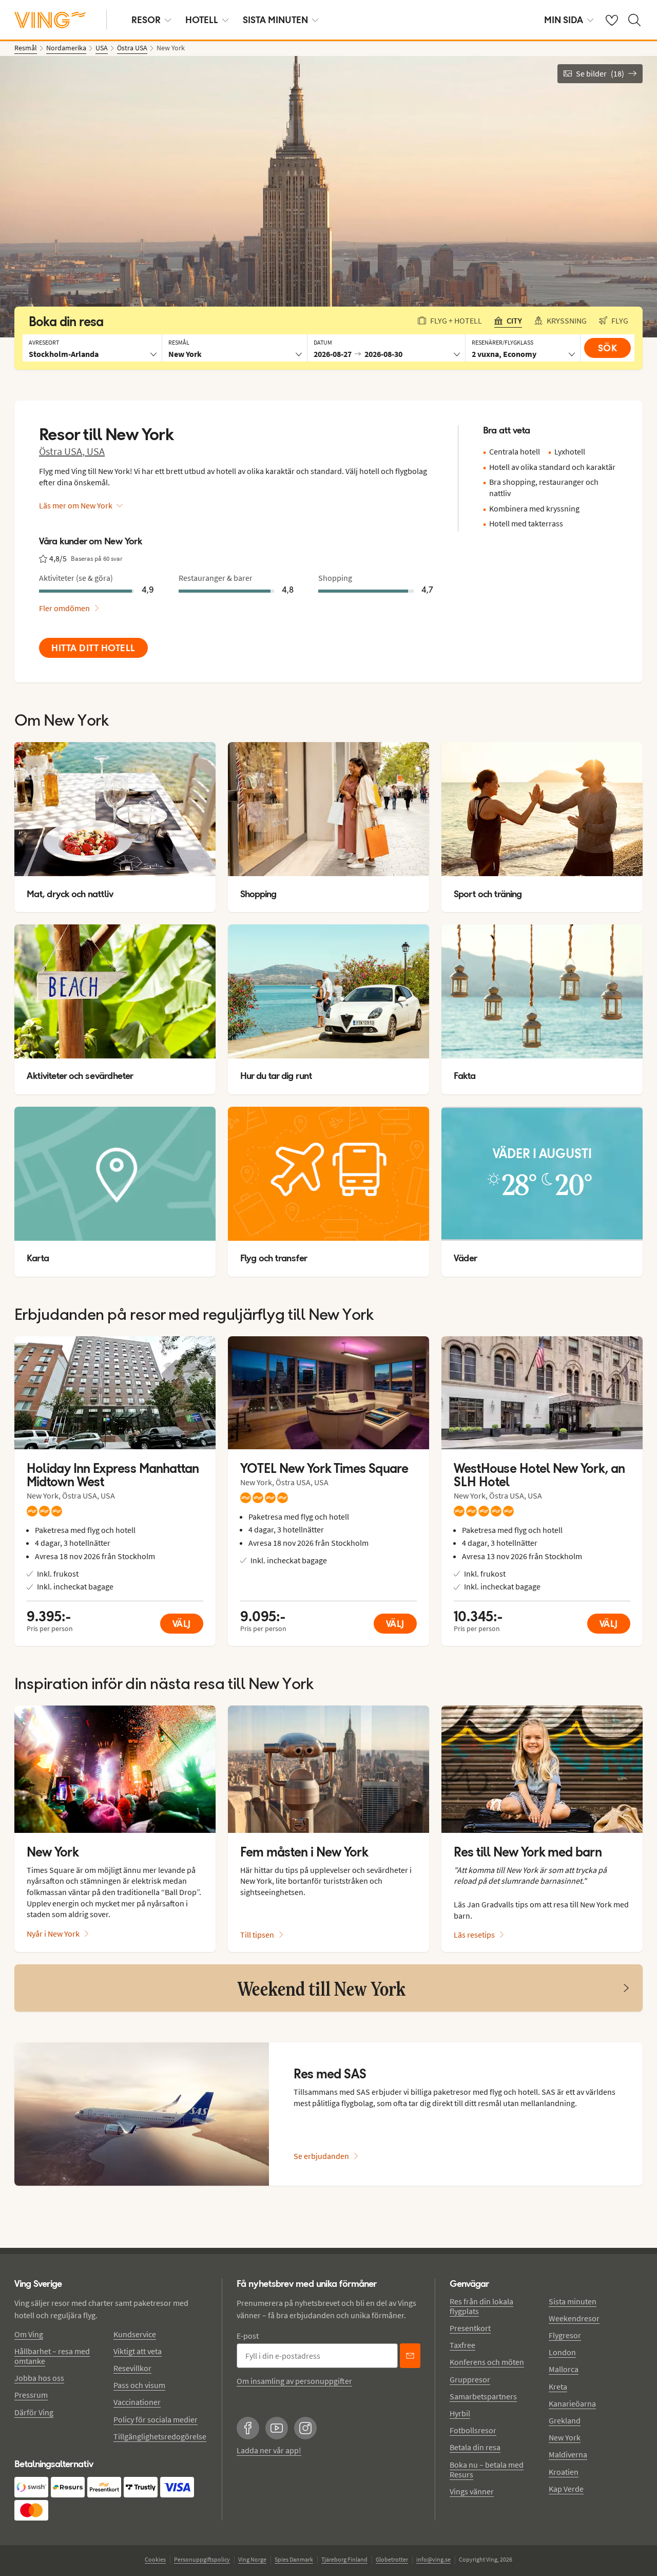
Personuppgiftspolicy (202, 2559)
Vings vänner (472, 2491)
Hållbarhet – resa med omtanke (52, 2356)
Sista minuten (573, 2301)
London (562, 2352)
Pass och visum (139, 2385)
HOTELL (202, 20)
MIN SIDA (564, 20)
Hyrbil (460, 2413)
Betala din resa (475, 2447)
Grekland (565, 2420)
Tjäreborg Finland (344, 2559)
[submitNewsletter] (410, 2356)
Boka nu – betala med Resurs (487, 2469)
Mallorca (564, 2369)
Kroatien (564, 2472)
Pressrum (31, 2395)
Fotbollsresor (473, 2430)
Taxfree (462, 2345)
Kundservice (135, 2334)
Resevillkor (132, 2368)
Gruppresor (470, 2379)
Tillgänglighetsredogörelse (160, 2436)
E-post (248, 2336)
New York (565, 2437)
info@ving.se (433, 2559)
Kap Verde (566, 2489)
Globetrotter (392, 2559)
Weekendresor (574, 2318)
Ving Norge (252, 2559)
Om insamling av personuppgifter (294, 2381)
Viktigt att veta (138, 2351)
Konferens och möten (487, 2362)
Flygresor (565, 2335)
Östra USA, (63, 451)
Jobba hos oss (39, 2378)
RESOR (146, 20)
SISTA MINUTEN (275, 20)
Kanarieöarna (572, 2403)
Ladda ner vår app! (269, 2450)
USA (96, 451)
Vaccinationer (137, 2402)
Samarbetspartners (483, 2396)
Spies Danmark (294, 2559)
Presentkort (470, 2328)
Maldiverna (568, 2454)
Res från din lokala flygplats (481, 2306)
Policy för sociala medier (156, 2419)
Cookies (155, 2559)
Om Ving (29, 2334)
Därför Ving (34, 2412)
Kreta (558, 2386)
